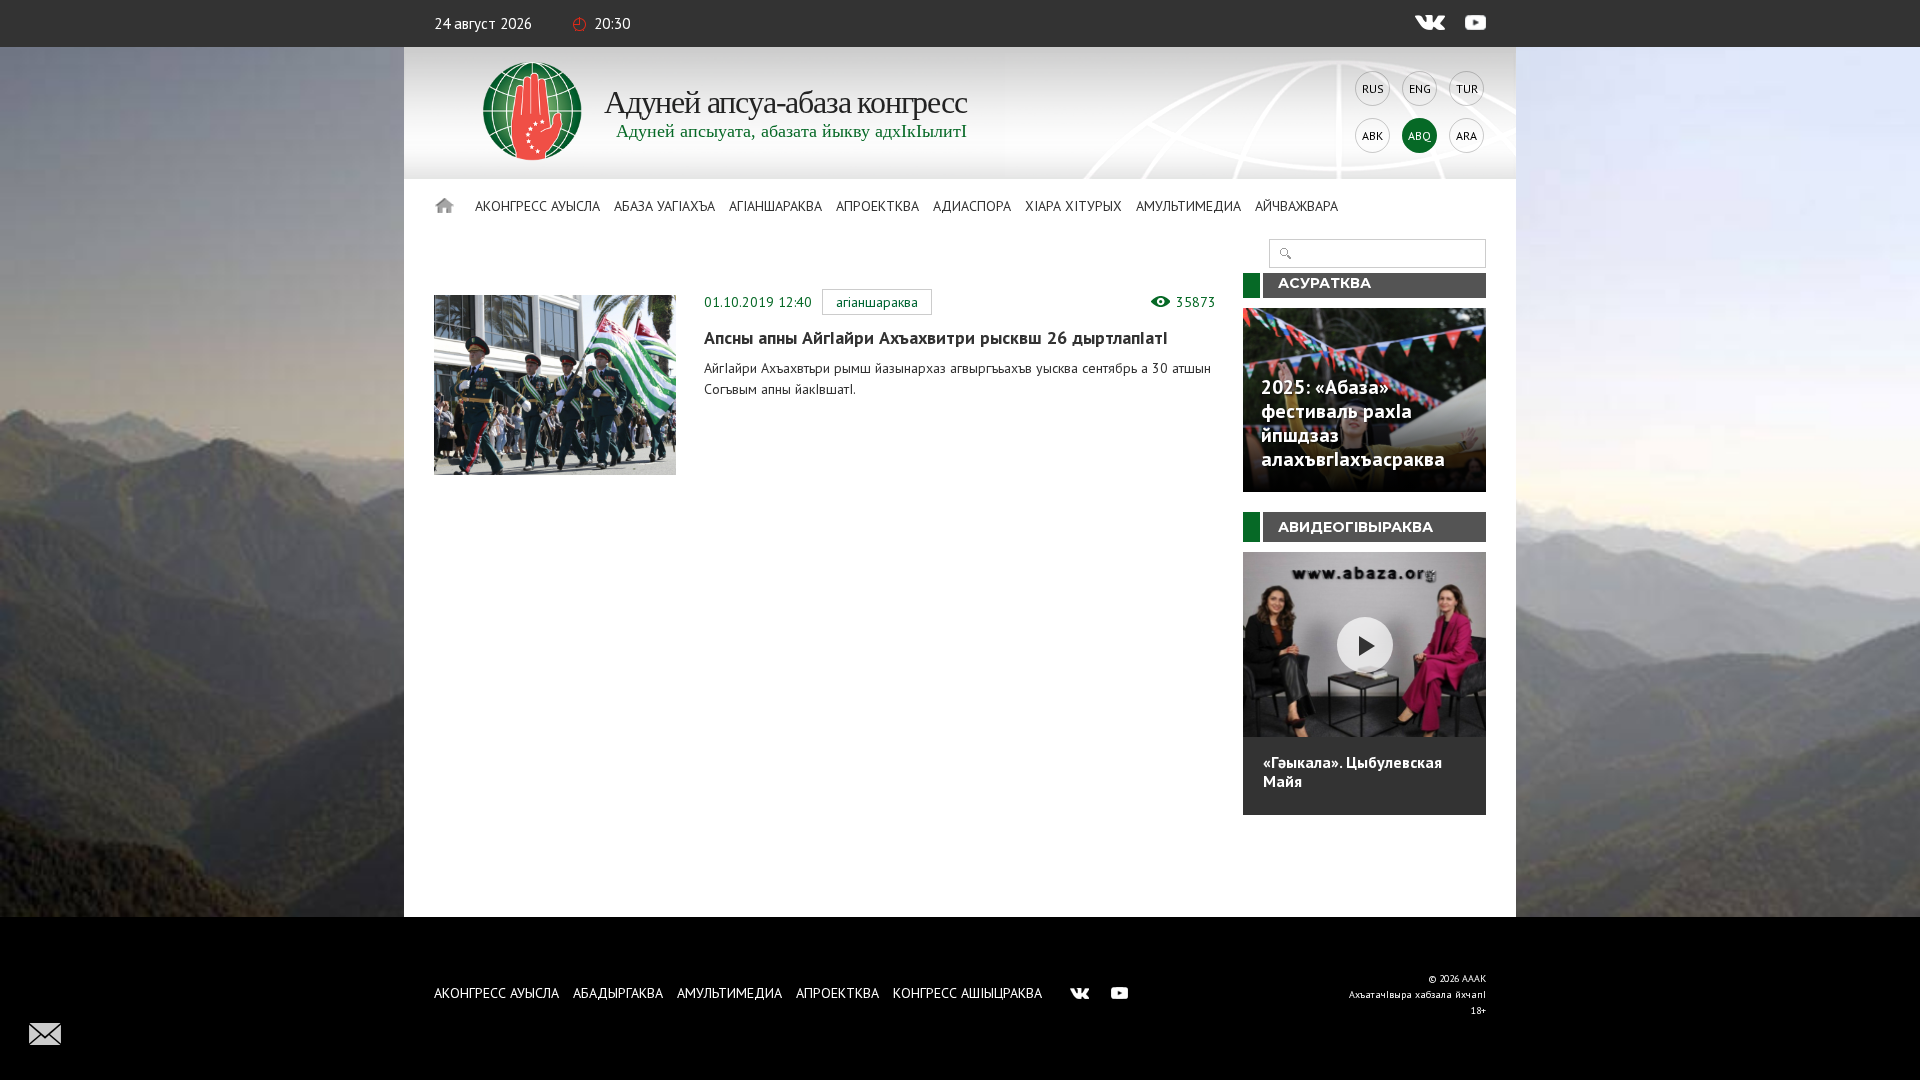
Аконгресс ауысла (537, 206)
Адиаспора (972, 206)
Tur (1467, 88)
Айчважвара (1296, 206)
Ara (1466, 135)
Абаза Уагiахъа (664, 206)
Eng (1420, 88)
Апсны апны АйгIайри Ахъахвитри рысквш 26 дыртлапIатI (936, 337)
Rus (1373, 88)
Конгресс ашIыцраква (967, 993)
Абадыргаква (618, 993)
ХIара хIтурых (1073, 206)
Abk (1372, 135)
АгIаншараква (775, 206)
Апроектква (877, 206)
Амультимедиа (1188, 206)
